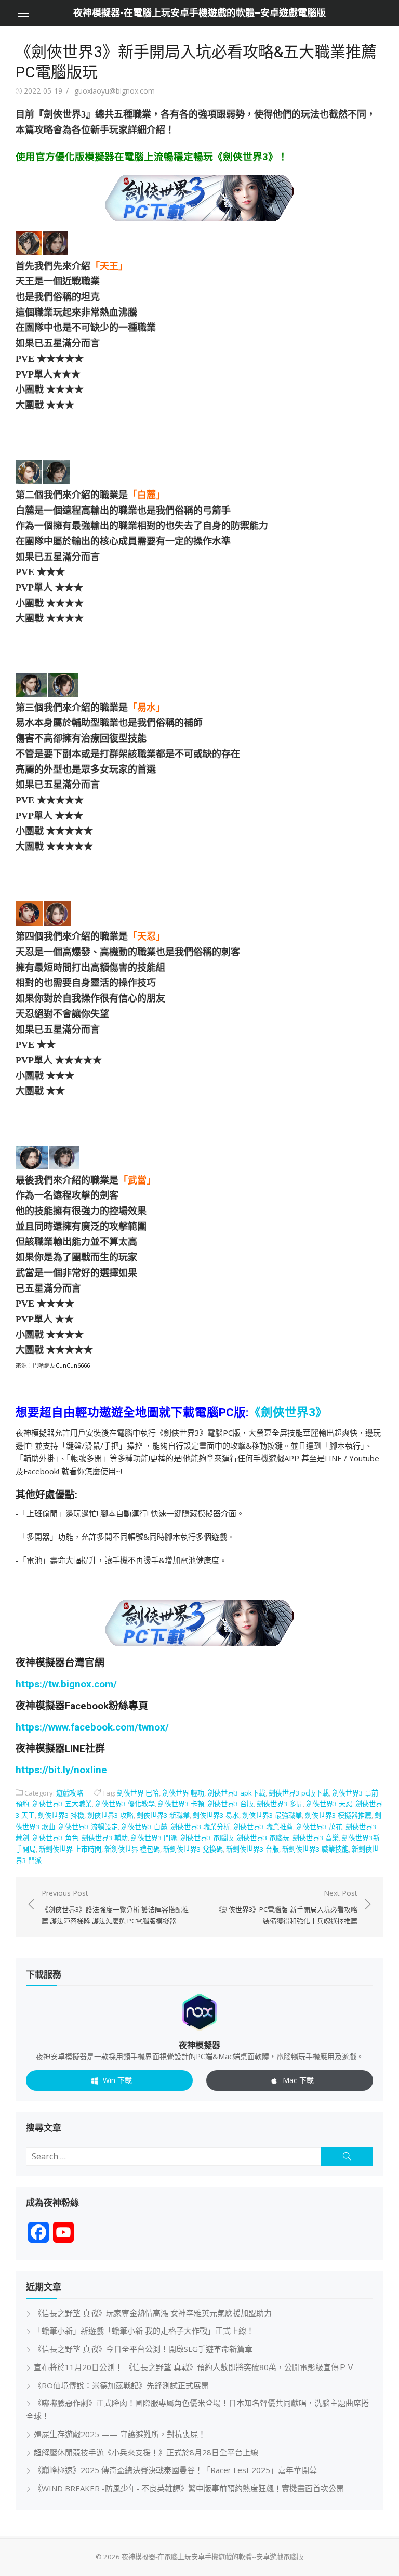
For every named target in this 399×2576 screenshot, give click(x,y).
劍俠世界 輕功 (183, 1793)
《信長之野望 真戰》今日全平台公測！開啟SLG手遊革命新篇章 (143, 2349)
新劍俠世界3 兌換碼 (193, 1849)
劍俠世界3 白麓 (144, 1827)
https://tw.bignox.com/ (66, 1684)
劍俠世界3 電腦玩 (263, 1838)
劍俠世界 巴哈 (138, 1793)
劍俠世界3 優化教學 (125, 1804)
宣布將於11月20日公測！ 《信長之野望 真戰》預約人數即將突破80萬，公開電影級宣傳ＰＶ (194, 2367)
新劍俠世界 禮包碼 (132, 1849)
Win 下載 (117, 2080)
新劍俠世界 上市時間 (70, 1849)
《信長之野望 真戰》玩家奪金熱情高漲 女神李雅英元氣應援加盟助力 (153, 2313)
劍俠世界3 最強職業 (272, 1815)
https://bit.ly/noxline (61, 1770)
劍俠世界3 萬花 (319, 1827)
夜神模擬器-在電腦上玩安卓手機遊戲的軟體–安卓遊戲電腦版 (199, 13)
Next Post (286, 1907)
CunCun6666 (73, 1365)
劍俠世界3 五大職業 (62, 1804)
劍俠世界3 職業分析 (200, 1827)
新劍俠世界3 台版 (252, 1849)
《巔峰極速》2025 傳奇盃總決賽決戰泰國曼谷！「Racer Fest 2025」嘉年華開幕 (175, 2470)
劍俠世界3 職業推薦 (263, 1827)
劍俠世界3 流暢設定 (88, 1827)
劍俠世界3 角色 (55, 1838)
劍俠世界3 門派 (154, 1838)
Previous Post (115, 1907)
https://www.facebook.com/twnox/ (92, 1727)
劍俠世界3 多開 (280, 1804)
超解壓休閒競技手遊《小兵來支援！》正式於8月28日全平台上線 (146, 2452)
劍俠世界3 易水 (216, 1815)
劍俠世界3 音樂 (316, 1838)
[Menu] (23, 13)
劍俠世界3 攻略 (110, 1815)
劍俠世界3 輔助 (105, 1838)
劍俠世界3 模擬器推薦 (338, 1815)
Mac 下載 (298, 2080)
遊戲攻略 (70, 1793)
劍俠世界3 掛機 (61, 1815)
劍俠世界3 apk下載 (236, 1793)
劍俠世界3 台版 (230, 1804)
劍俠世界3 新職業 (163, 1815)
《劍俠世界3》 (288, 1412)
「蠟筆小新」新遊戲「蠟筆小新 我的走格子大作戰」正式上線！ (144, 2331)
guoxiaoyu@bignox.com (115, 91)
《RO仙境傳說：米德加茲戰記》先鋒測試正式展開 (121, 2385)
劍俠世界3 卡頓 (181, 1804)
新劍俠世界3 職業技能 (315, 1849)
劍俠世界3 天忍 (329, 1804)
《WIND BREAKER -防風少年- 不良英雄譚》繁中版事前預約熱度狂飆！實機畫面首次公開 (189, 2488)
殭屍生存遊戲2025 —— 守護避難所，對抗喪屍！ (120, 2434)
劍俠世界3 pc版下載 (299, 1793)
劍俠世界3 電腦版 (207, 1838)
